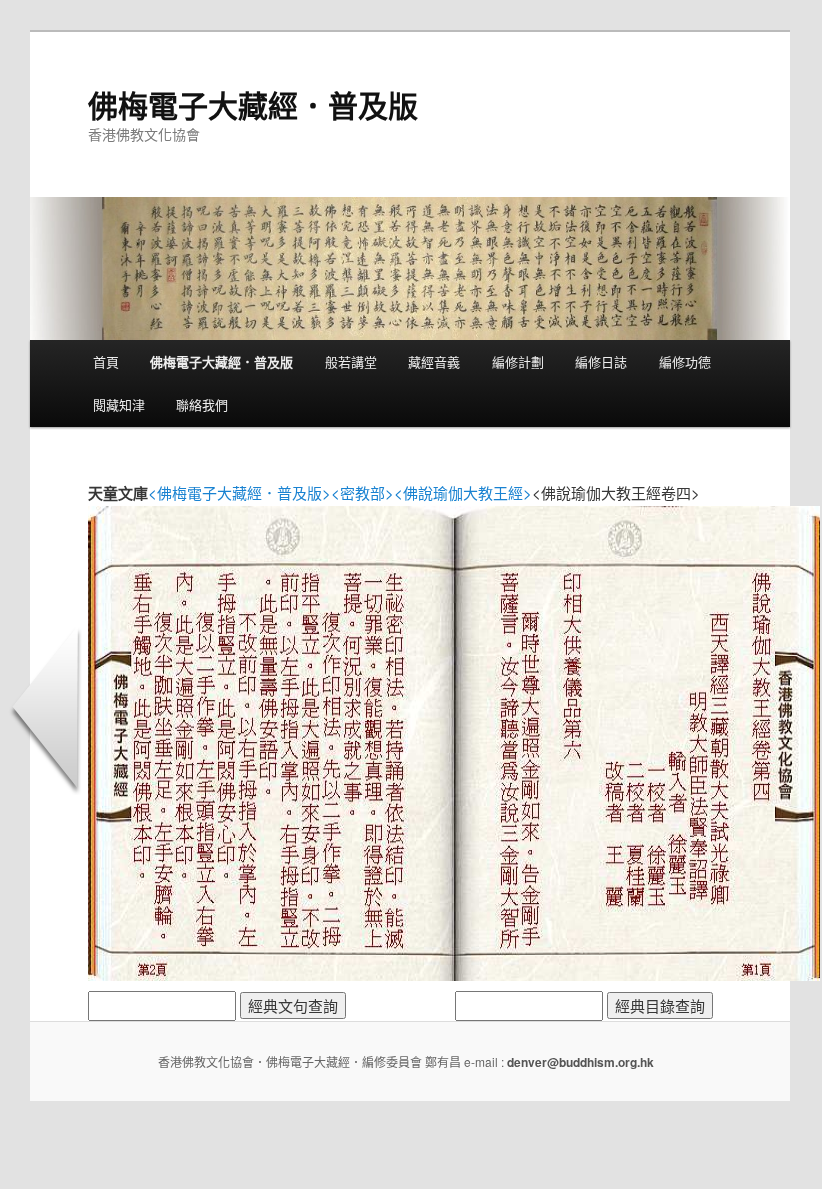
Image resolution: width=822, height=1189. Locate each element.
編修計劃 (518, 361)
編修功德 (685, 361)
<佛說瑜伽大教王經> (463, 492)
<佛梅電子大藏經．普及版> (239, 492)
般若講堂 (351, 361)
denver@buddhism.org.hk (580, 1062)
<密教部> (362, 492)
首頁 (106, 361)
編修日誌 (601, 361)
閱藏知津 (119, 404)
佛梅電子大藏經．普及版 (253, 104)
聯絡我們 (202, 404)
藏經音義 (434, 361)
